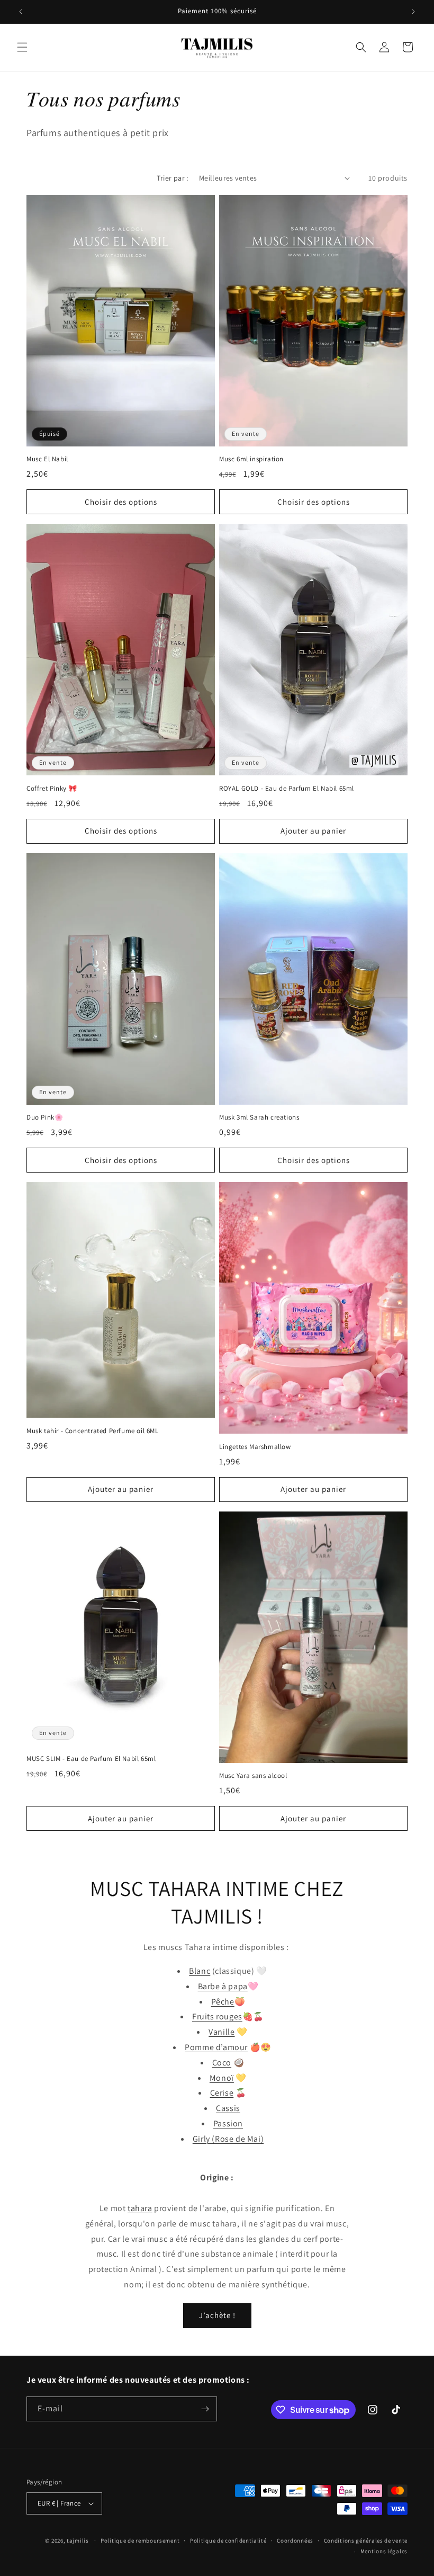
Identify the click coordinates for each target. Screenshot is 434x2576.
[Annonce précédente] (21, 12)
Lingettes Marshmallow (255, 1447)
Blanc (200, 1971)
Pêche (223, 2002)
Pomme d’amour (216, 2047)
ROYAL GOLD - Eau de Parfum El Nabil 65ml (287, 789)
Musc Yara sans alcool (253, 1776)
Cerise (222, 2093)
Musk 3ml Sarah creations (259, 1117)
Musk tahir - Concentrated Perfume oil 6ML (93, 1431)
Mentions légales (384, 2551)
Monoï (222, 2078)
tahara (140, 2208)
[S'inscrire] (205, 2409)
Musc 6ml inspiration (251, 459)
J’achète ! (217, 2315)
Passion (228, 2123)
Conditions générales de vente (366, 2541)
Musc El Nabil (47, 459)
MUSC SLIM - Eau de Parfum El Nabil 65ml (91, 1759)
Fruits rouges (217, 2016)
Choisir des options (121, 502)
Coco (222, 2063)
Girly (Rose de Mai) (228, 2139)
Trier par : (172, 178)
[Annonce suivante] (413, 12)
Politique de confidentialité (228, 2541)
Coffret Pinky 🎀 (52, 789)
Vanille (221, 2032)
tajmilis (78, 2541)
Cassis (228, 2108)
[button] (22, 47)
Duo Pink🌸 (45, 1117)
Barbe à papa (223, 1986)
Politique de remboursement (140, 2541)
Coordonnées (295, 2541)
